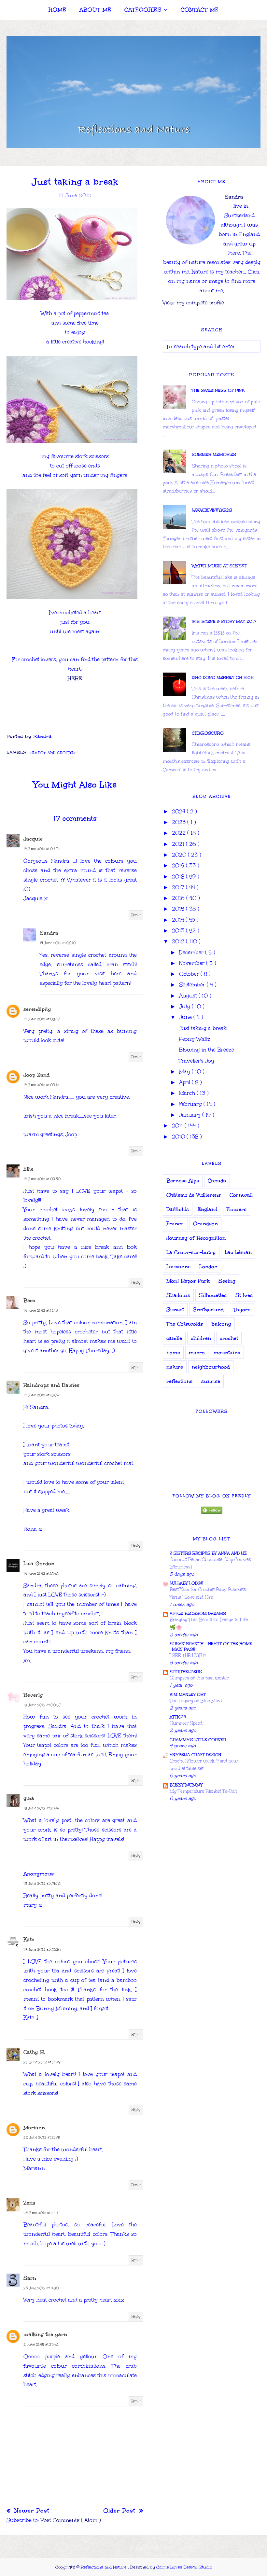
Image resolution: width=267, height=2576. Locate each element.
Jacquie (33, 839)
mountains (227, 1352)
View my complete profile (193, 303)
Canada (217, 1181)
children (201, 1338)
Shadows (178, 1295)
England (208, 1209)
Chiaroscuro (208, 733)
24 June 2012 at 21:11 (41, 2213)
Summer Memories (214, 454)
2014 (179, 920)
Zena (29, 2203)
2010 (179, 1137)
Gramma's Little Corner (198, 1740)
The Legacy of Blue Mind (196, 1701)
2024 (179, 811)
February (191, 1104)
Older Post (120, 2511)
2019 (179, 865)
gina (29, 1798)
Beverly (33, 1695)
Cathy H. (34, 2052)
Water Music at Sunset (219, 566)
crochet (229, 1338)
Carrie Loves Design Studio (184, 2567)
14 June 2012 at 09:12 (41, 1085)
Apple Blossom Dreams (198, 1613)
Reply (136, 915)
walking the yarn (45, 2334)
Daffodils (178, 1209)
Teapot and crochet (53, 753)
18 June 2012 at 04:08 (42, 1884)
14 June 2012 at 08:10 (58, 943)
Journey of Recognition (196, 1238)
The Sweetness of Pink (218, 390)
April (185, 1082)
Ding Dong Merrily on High (223, 677)
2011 (178, 1126)
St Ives (244, 1295)
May (185, 1072)
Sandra (49, 933)
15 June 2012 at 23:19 (41, 1808)
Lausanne (178, 1267)
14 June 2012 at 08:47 (42, 1019)
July (185, 1006)
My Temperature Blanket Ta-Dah (204, 1791)
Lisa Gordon (39, 1563)
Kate (29, 1939)
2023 (180, 822)
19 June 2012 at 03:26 (42, 1950)
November (193, 963)
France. (175, 1224)
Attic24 (178, 1717)
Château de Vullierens (194, 1195)
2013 (179, 931)
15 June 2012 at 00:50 (42, 1705)
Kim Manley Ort (188, 1694)
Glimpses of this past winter (199, 1678)
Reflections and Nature (104, 2567)
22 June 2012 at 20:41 (42, 2137)
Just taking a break (203, 1028)
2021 (179, 844)
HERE (75, 678)
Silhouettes (213, 1295)
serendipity (37, 1009)
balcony (221, 1324)
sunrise (211, 1381)
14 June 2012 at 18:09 (41, 1395)
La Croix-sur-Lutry (191, 1252)
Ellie (28, 1169)
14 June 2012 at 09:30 (42, 1179)
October (190, 974)
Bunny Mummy (186, 1785)
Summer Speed (186, 1723)
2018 (179, 877)
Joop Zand (36, 1075)
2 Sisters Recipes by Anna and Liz (208, 1553)
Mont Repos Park (188, 1281)
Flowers (236, 1209)
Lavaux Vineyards (212, 510)
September (193, 985)
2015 (179, 909)
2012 (179, 941)
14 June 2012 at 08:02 (42, 849)
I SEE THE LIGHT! (188, 1656)
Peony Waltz (195, 1039)
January (191, 1115)
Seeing (227, 1281)
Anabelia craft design (196, 1755)
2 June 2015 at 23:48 (41, 2345)
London (208, 1267)
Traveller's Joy (197, 1061)
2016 (179, 898)
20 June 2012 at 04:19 (42, 2062)
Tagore (242, 1309)
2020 (180, 855)
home (173, 1352)
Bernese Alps (183, 1181)
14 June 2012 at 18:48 (41, 1574)
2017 (179, 887)
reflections (179, 1381)
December (192, 952)
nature (175, 1367)
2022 (180, 833)
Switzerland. (209, 1309)
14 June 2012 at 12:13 (41, 1311)
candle (174, 1338)
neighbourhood (211, 1367)
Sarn (30, 2278)
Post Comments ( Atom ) (70, 2520)
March (188, 1093)
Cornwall (241, 1195)
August (189, 996)
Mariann (34, 2128)
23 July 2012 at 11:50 (41, 2288)
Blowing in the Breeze (206, 1050)
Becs (29, 1300)
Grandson (205, 1224)
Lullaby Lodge (187, 1583)
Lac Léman (238, 1252)
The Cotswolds (185, 1324)
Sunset (175, 1309)
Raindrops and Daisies (51, 1385)
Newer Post (31, 2511)
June (186, 1017)
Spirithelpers (186, 1672)
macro (197, 1352)
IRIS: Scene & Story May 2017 (224, 621)
